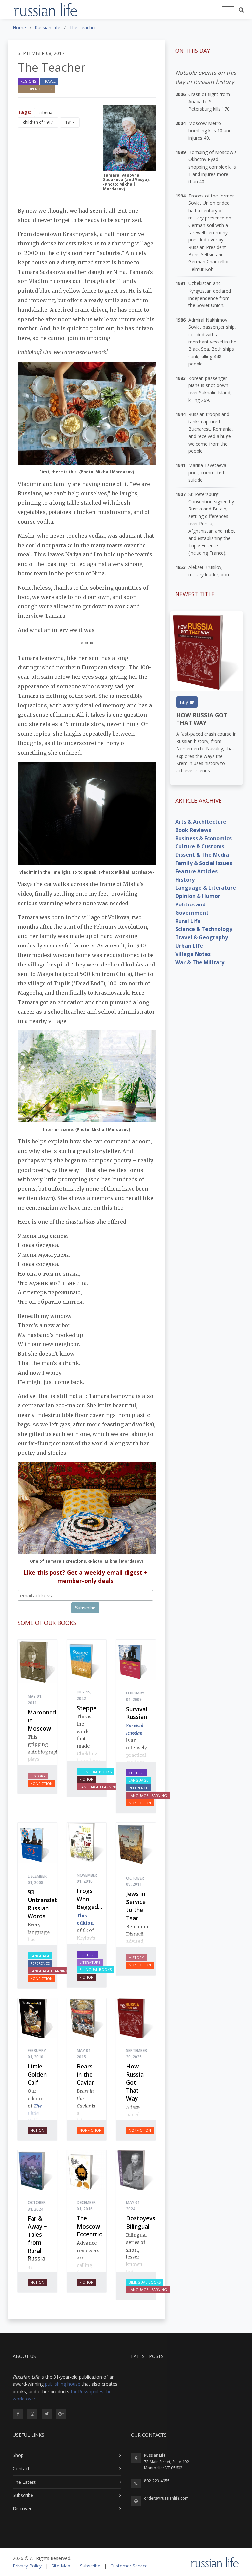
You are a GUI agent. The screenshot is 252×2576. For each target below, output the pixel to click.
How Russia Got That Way (135, 2082)
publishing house (63, 2384)
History (38, 1776)
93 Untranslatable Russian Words (48, 1904)
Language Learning (99, 1787)
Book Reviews (193, 830)
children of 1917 (38, 122)
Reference (138, 1788)
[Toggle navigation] (228, 10)
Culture (137, 1773)
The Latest (24, 2482)
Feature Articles (196, 871)
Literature (90, 1962)
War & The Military (200, 962)
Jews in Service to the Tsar (136, 1906)
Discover (22, 2509)
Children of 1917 (36, 89)
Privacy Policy (27, 2566)
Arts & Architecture (201, 822)
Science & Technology (204, 929)
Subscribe (23, 2495)
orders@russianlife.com (166, 2498)
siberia (46, 112)
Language (138, 1780)
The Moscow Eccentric (89, 2226)
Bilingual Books (95, 1772)
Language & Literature (206, 888)
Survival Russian (136, 1713)
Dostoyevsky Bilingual (144, 2222)
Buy (185, 702)
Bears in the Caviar (85, 2074)
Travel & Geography (202, 937)
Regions (28, 81)
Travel (49, 81)
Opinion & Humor (198, 896)
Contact (21, 2469)
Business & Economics (203, 838)
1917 (70, 122)
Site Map (61, 2566)
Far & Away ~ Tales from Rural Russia (37, 2239)
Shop (18, 2455)
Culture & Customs (200, 846)
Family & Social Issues (204, 863)
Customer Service (129, 2566)
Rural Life (188, 921)
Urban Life (189, 946)
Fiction (86, 1779)
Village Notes (193, 954)
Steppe (87, 1708)
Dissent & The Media (202, 855)
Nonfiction (41, 1784)
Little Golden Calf (37, 2074)
